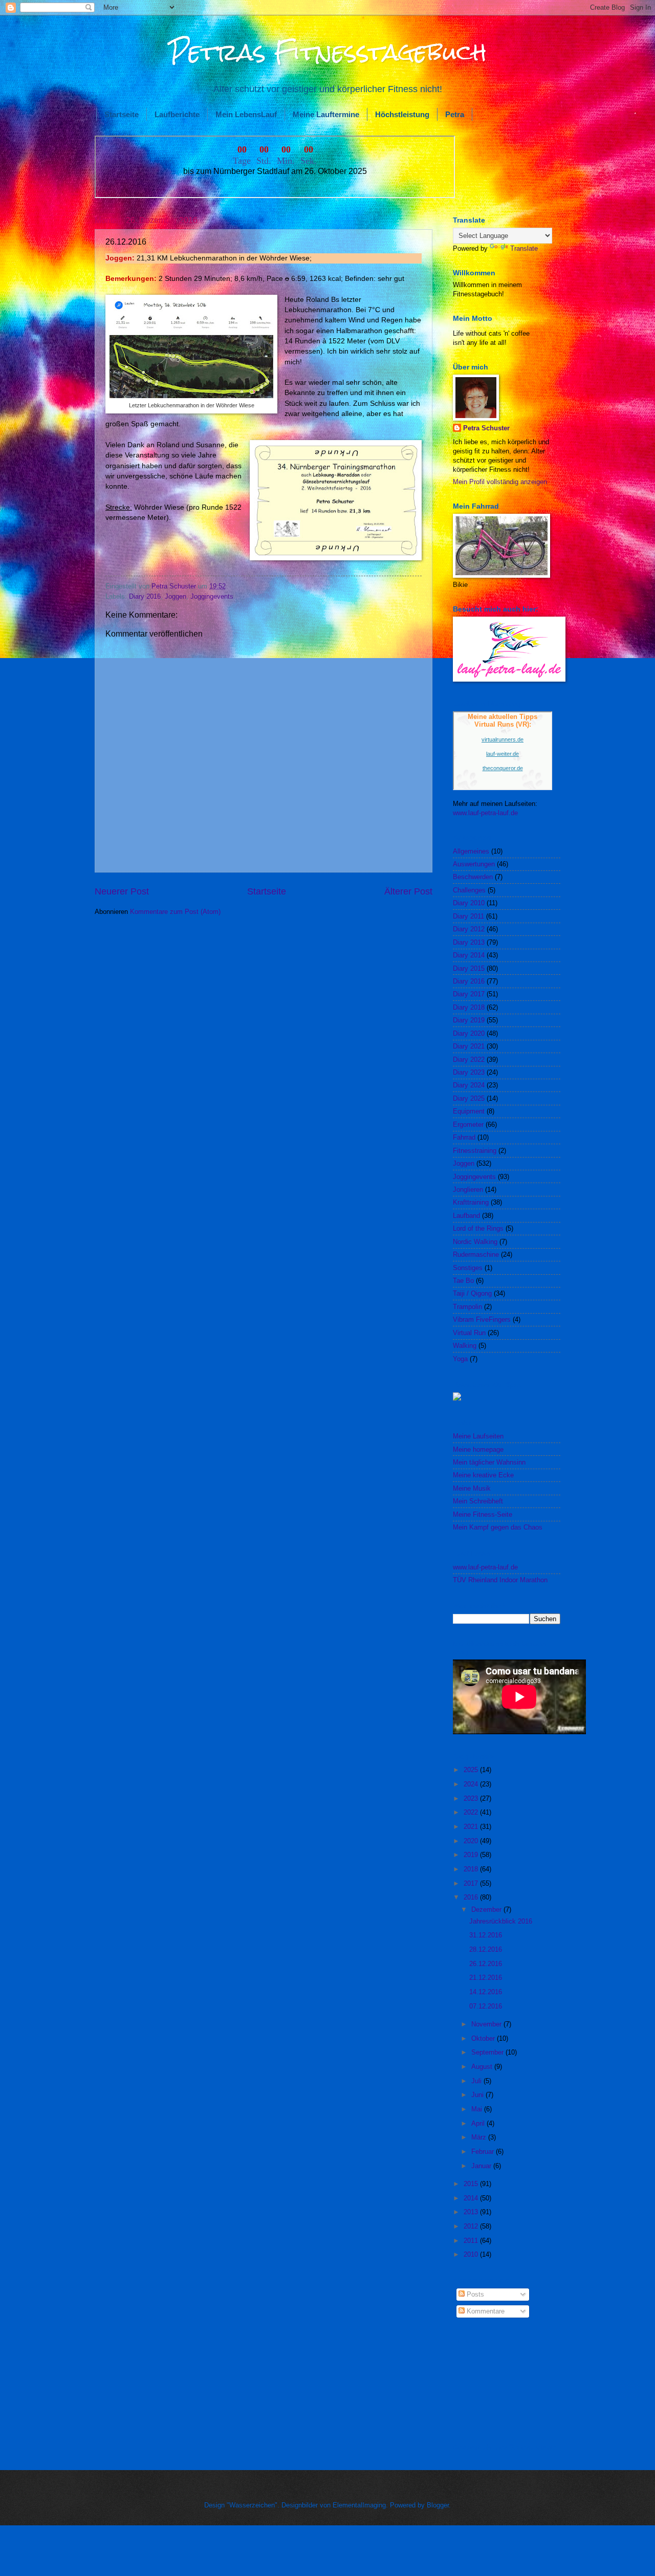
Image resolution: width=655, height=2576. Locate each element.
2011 (472, 2241)
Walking (465, 1346)
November (487, 2024)
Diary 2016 (145, 596)
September (488, 2052)
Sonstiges (468, 1268)
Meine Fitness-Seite (483, 1514)
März (480, 2137)
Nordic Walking (475, 1242)
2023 (472, 1798)
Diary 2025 (469, 1098)
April (479, 2123)
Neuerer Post (122, 891)
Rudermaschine (476, 1254)
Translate (524, 248)
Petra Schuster (486, 428)
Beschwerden (473, 877)
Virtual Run (469, 1333)
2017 (472, 1883)
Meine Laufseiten (478, 1436)
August (483, 2067)
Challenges (469, 890)
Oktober (484, 2038)
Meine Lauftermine (326, 114)
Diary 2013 (469, 942)
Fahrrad (464, 1137)
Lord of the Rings (478, 1228)
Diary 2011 (468, 916)
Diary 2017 (469, 994)
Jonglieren (468, 1189)
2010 (472, 2254)
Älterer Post (408, 891)
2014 (472, 2198)
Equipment (469, 1111)
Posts (474, 2294)
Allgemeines (471, 851)
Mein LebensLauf (246, 114)
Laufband (466, 1216)
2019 (472, 1855)
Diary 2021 (469, 1046)
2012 (472, 2226)
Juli (477, 2081)
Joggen (176, 596)
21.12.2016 (486, 1978)
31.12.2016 (486, 1935)
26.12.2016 (486, 1964)
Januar (482, 2166)
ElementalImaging (359, 2505)
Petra (455, 114)
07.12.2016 (486, 2006)
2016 (472, 1897)
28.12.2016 (486, 1949)
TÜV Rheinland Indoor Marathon (500, 1580)
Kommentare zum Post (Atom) (175, 912)
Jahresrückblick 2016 (501, 1921)
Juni (478, 2095)
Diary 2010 (469, 903)
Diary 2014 (469, 955)
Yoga (460, 1359)
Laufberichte (177, 114)
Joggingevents (212, 596)
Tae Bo (463, 1281)
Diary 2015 (469, 968)
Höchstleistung (402, 114)
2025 (472, 1770)
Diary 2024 (469, 1085)
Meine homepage (478, 1449)
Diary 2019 (469, 1020)
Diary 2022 (469, 1060)
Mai (478, 2109)
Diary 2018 (469, 1007)
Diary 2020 (469, 1033)
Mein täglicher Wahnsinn (489, 1462)
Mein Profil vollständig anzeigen (500, 482)
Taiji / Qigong (472, 1293)
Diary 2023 (469, 1072)
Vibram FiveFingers (482, 1319)
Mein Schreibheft (478, 1501)
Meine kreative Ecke (483, 1475)
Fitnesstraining (475, 1151)
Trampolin (467, 1307)
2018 (472, 1869)
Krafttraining (471, 1202)
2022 (472, 1812)
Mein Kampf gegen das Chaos (498, 1527)
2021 (472, 1827)
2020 (472, 1841)
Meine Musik (472, 1488)
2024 (472, 1784)
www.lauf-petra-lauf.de (485, 813)
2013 (472, 2212)
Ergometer (468, 1125)
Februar (484, 2152)
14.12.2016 (486, 1992)
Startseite (122, 114)
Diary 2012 (469, 929)
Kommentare (485, 2311)
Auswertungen (474, 864)
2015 (472, 2184)
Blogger (438, 2505)
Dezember (487, 1909)
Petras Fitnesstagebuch (328, 52)
